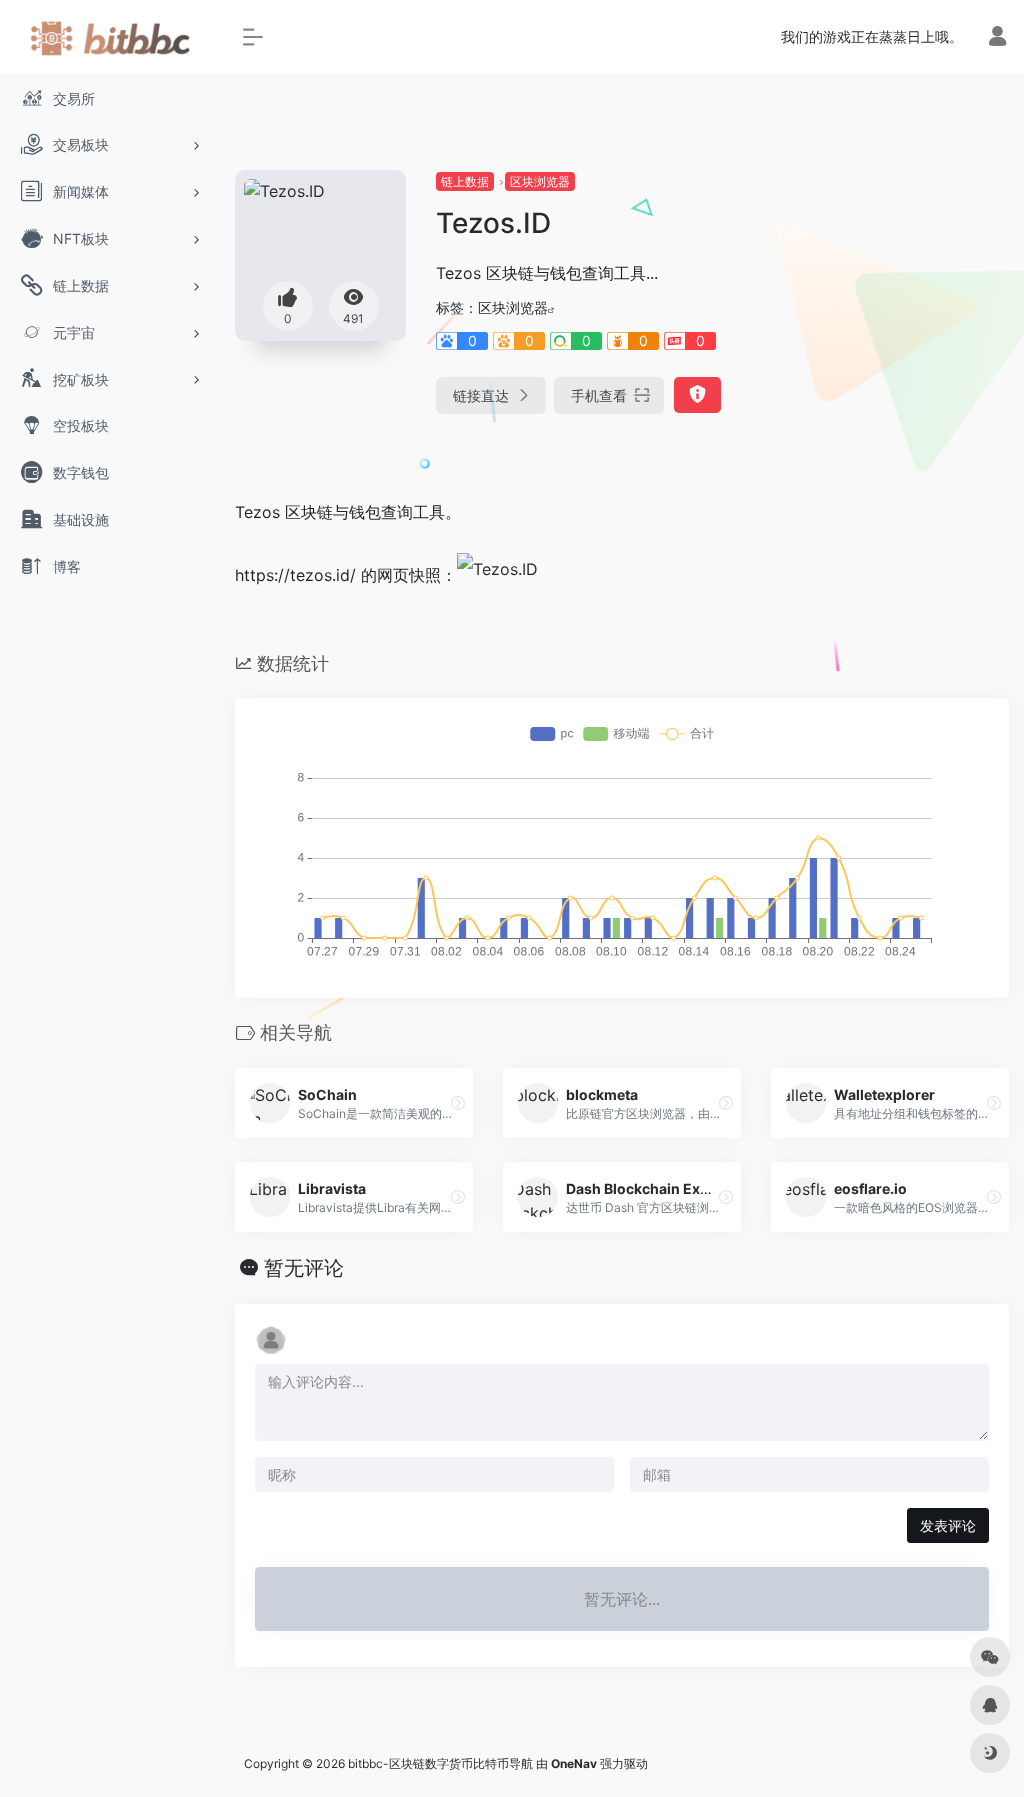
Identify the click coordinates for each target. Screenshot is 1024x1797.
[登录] (997, 38)
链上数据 (465, 181)
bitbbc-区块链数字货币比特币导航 (440, 1763)
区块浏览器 (540, 181)
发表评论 (948, 1525)
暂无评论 (304, 1268)
